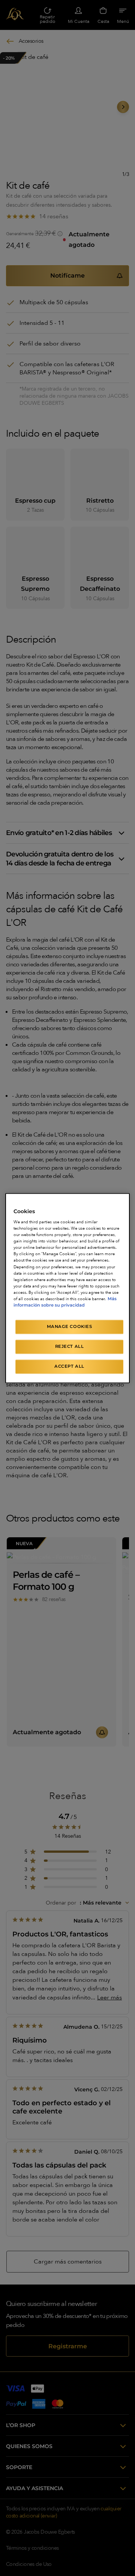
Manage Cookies (70, 1326)
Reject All (70, 1346)
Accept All (69, 1366)
